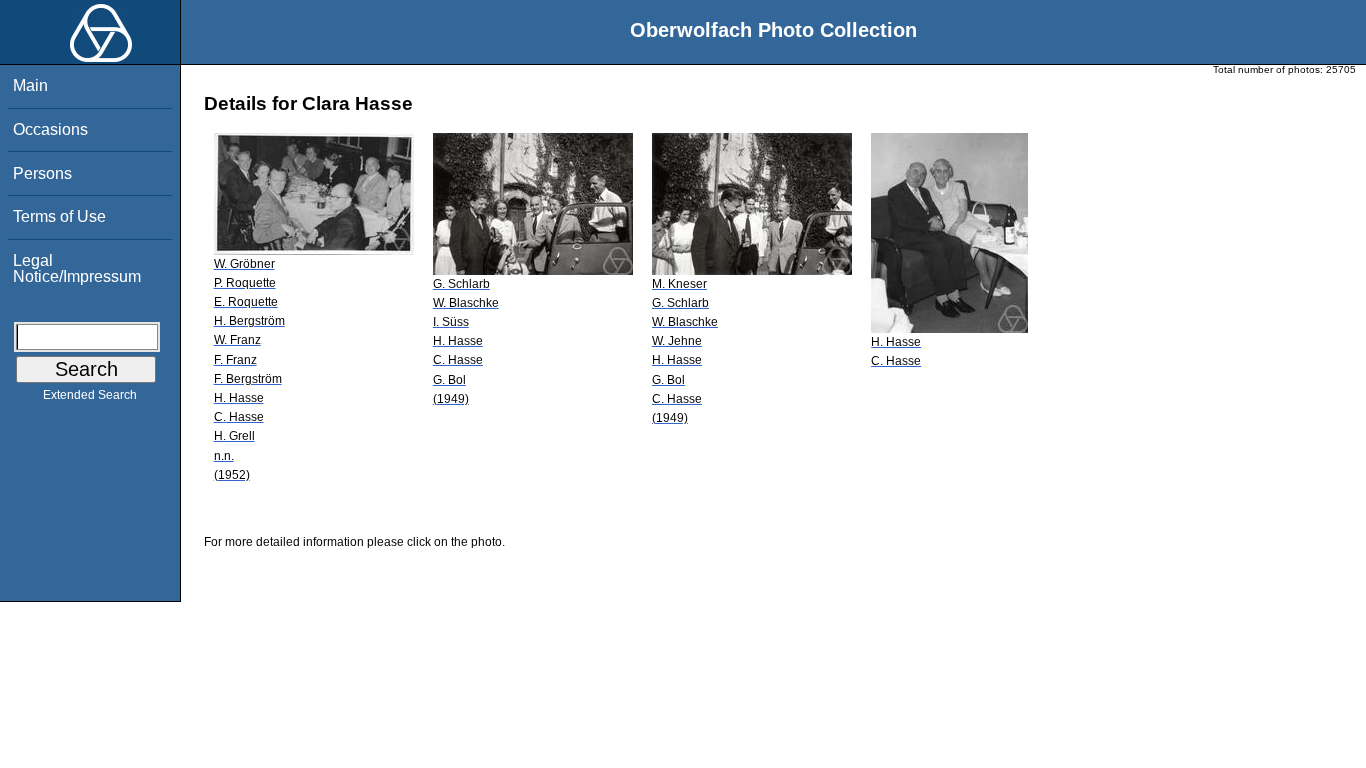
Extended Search (90, 395)
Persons (42, 173)
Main (30, 85)
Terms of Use (59, 216)
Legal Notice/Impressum (77, 268)
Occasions (50, 129)
